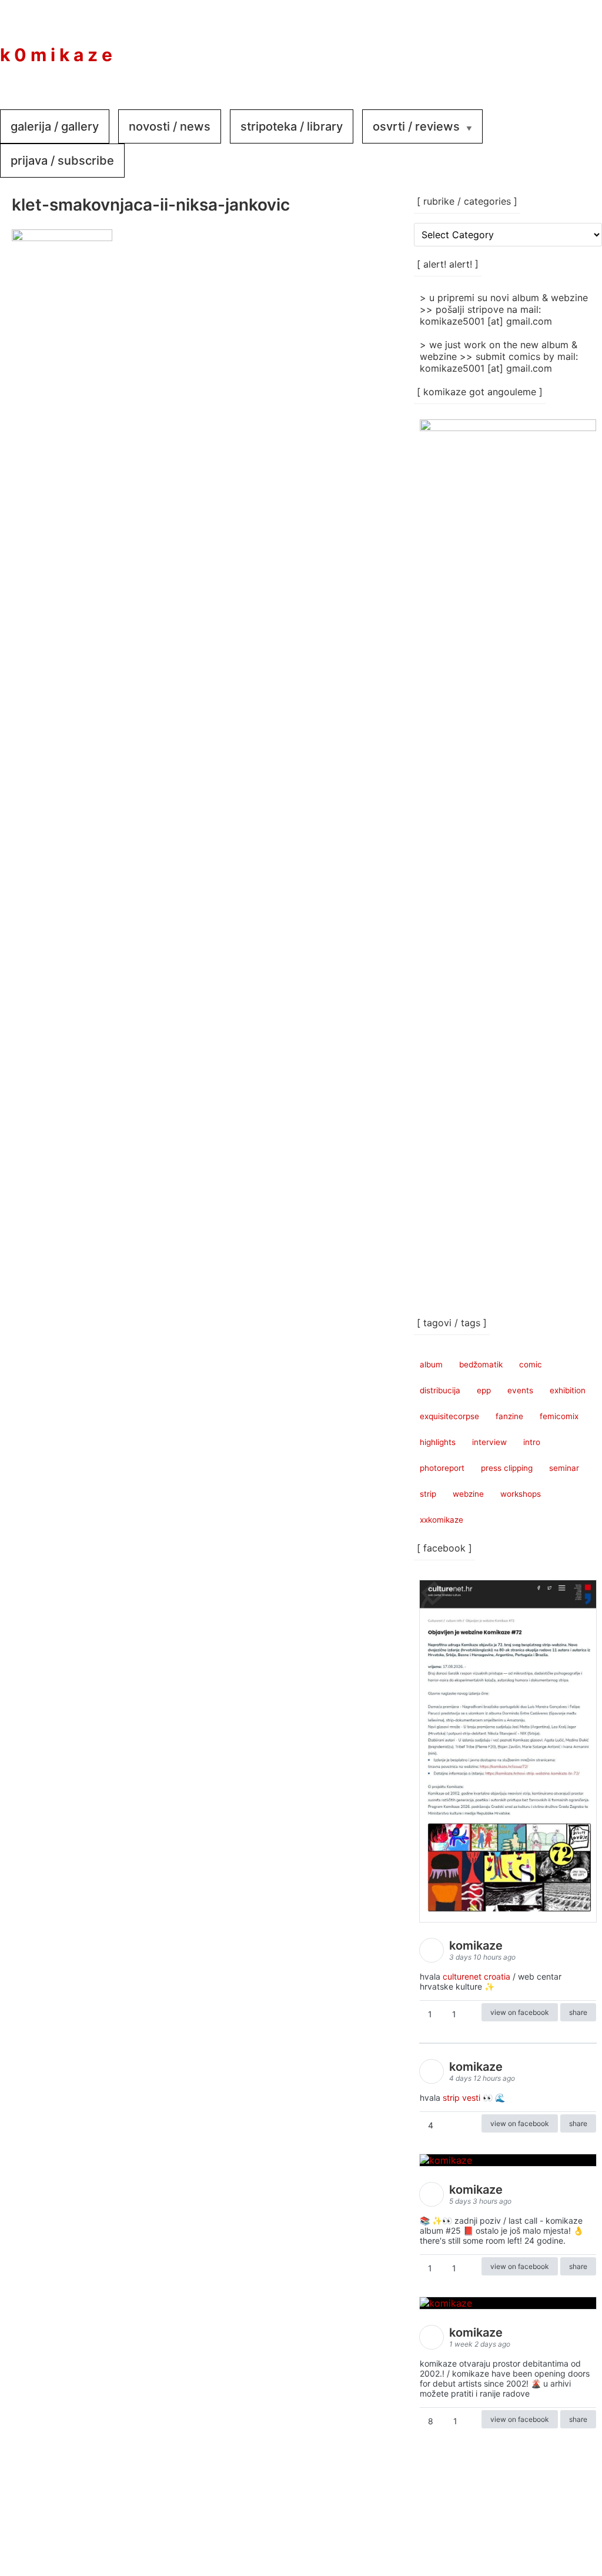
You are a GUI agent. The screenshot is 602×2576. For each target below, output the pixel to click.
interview (489, 1442)
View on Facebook (520, 2012)
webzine (468, 1494)
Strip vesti (461, 2098)
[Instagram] (543, 46)
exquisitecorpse (449, 1416)
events (520, 1390)
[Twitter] (578, 46)
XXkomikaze (442, 1520)
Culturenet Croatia (476, 1976)
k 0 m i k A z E (56, 55)
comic (531, 1364)
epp (484, 1390)
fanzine (509, 1416)
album (431, 1364)
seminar (564, 1468)
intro (532, 1442)
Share (578, 2012)
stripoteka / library (292, 126)
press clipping (507, 1468)
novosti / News (170, 126)
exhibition (568, 1390)
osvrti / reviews (416, 126)
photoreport (442, 1468)
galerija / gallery (55, 126)
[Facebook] (508, 46)
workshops (521, 1494)
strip (428, 1494)
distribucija (440, 1390)
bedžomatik (481, 1364)
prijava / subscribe (62, 161)
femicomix (559, 1416)
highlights (438, 1442)
